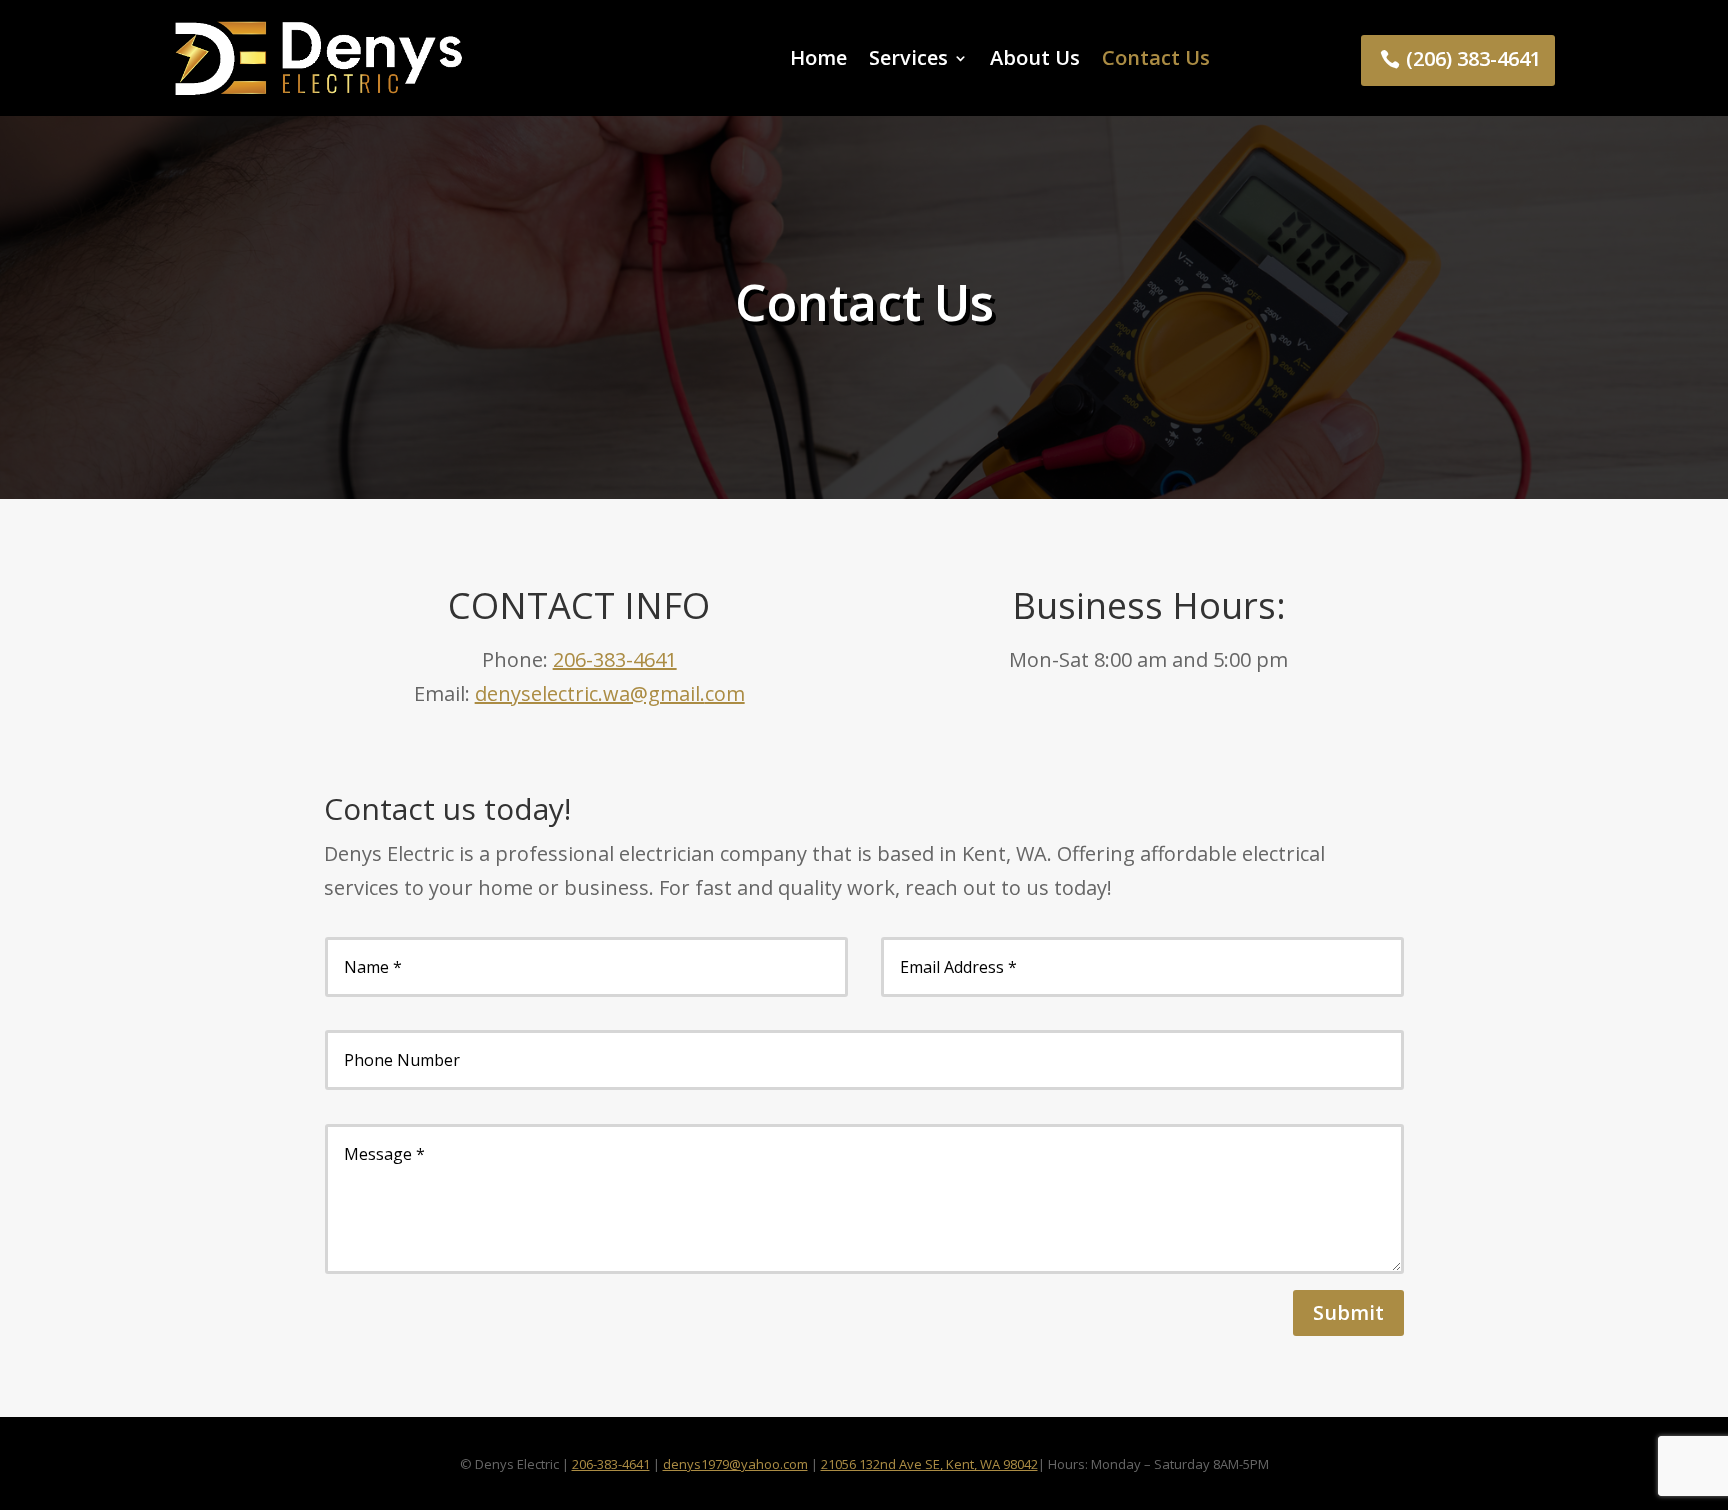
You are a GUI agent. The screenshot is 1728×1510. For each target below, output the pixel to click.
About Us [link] (1035, 57)
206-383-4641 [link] (615, 659)
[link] (318, 58)
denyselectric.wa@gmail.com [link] (610, 693)
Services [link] (908, 57)
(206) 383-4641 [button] (1473, 58)
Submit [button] (1348, 1312)
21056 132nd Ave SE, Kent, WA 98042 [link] (929, 1464)
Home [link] (818, 57)
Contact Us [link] (1156, 57)
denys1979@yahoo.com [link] (735, 1464)
